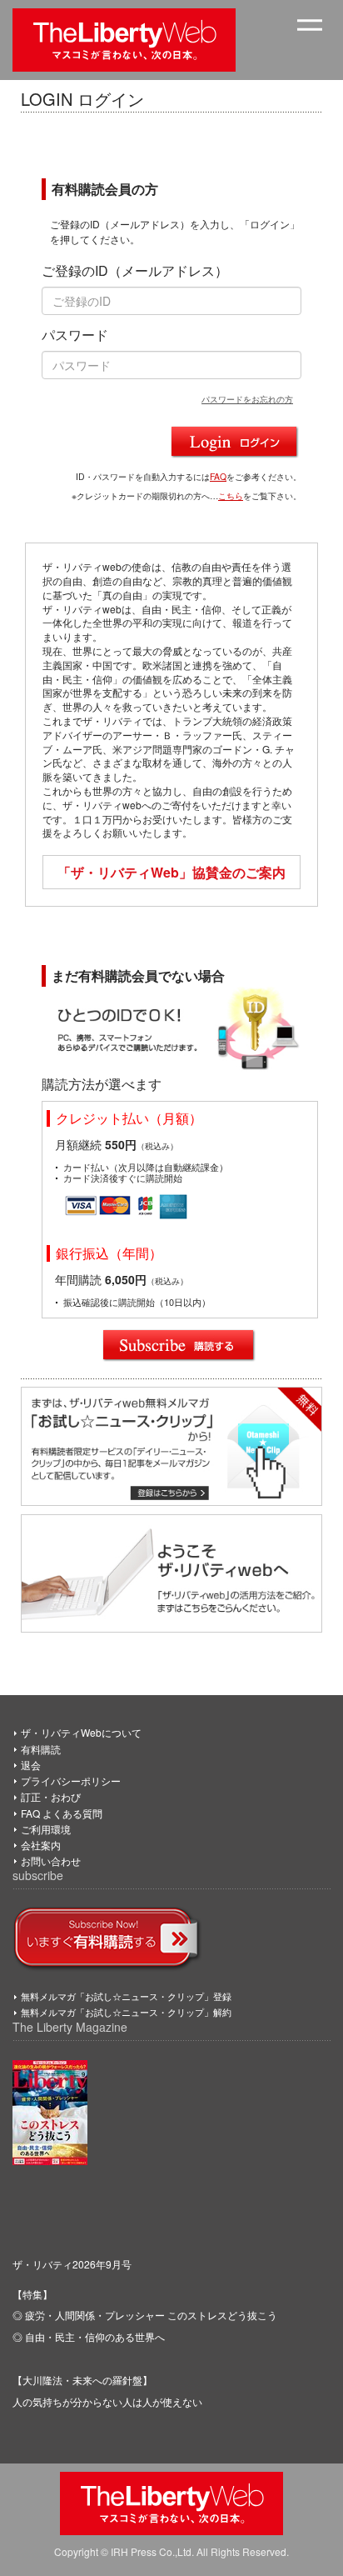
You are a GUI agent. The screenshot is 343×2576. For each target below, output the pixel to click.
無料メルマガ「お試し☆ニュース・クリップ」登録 (126, 1996)
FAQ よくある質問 (62, 1813)
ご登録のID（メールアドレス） (135, 271)
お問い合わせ (51, 1861)
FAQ (218, 476)
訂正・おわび (51, 1796)
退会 (31, 1765)
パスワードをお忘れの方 (247, 399)
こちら (231, 495)
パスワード (75, 335)
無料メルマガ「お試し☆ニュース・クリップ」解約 (126, 2012)
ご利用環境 (46, 1829)
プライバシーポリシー (71, 1781)
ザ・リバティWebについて (81, 1732)
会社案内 (41, 1845)
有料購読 (41, 1749)
